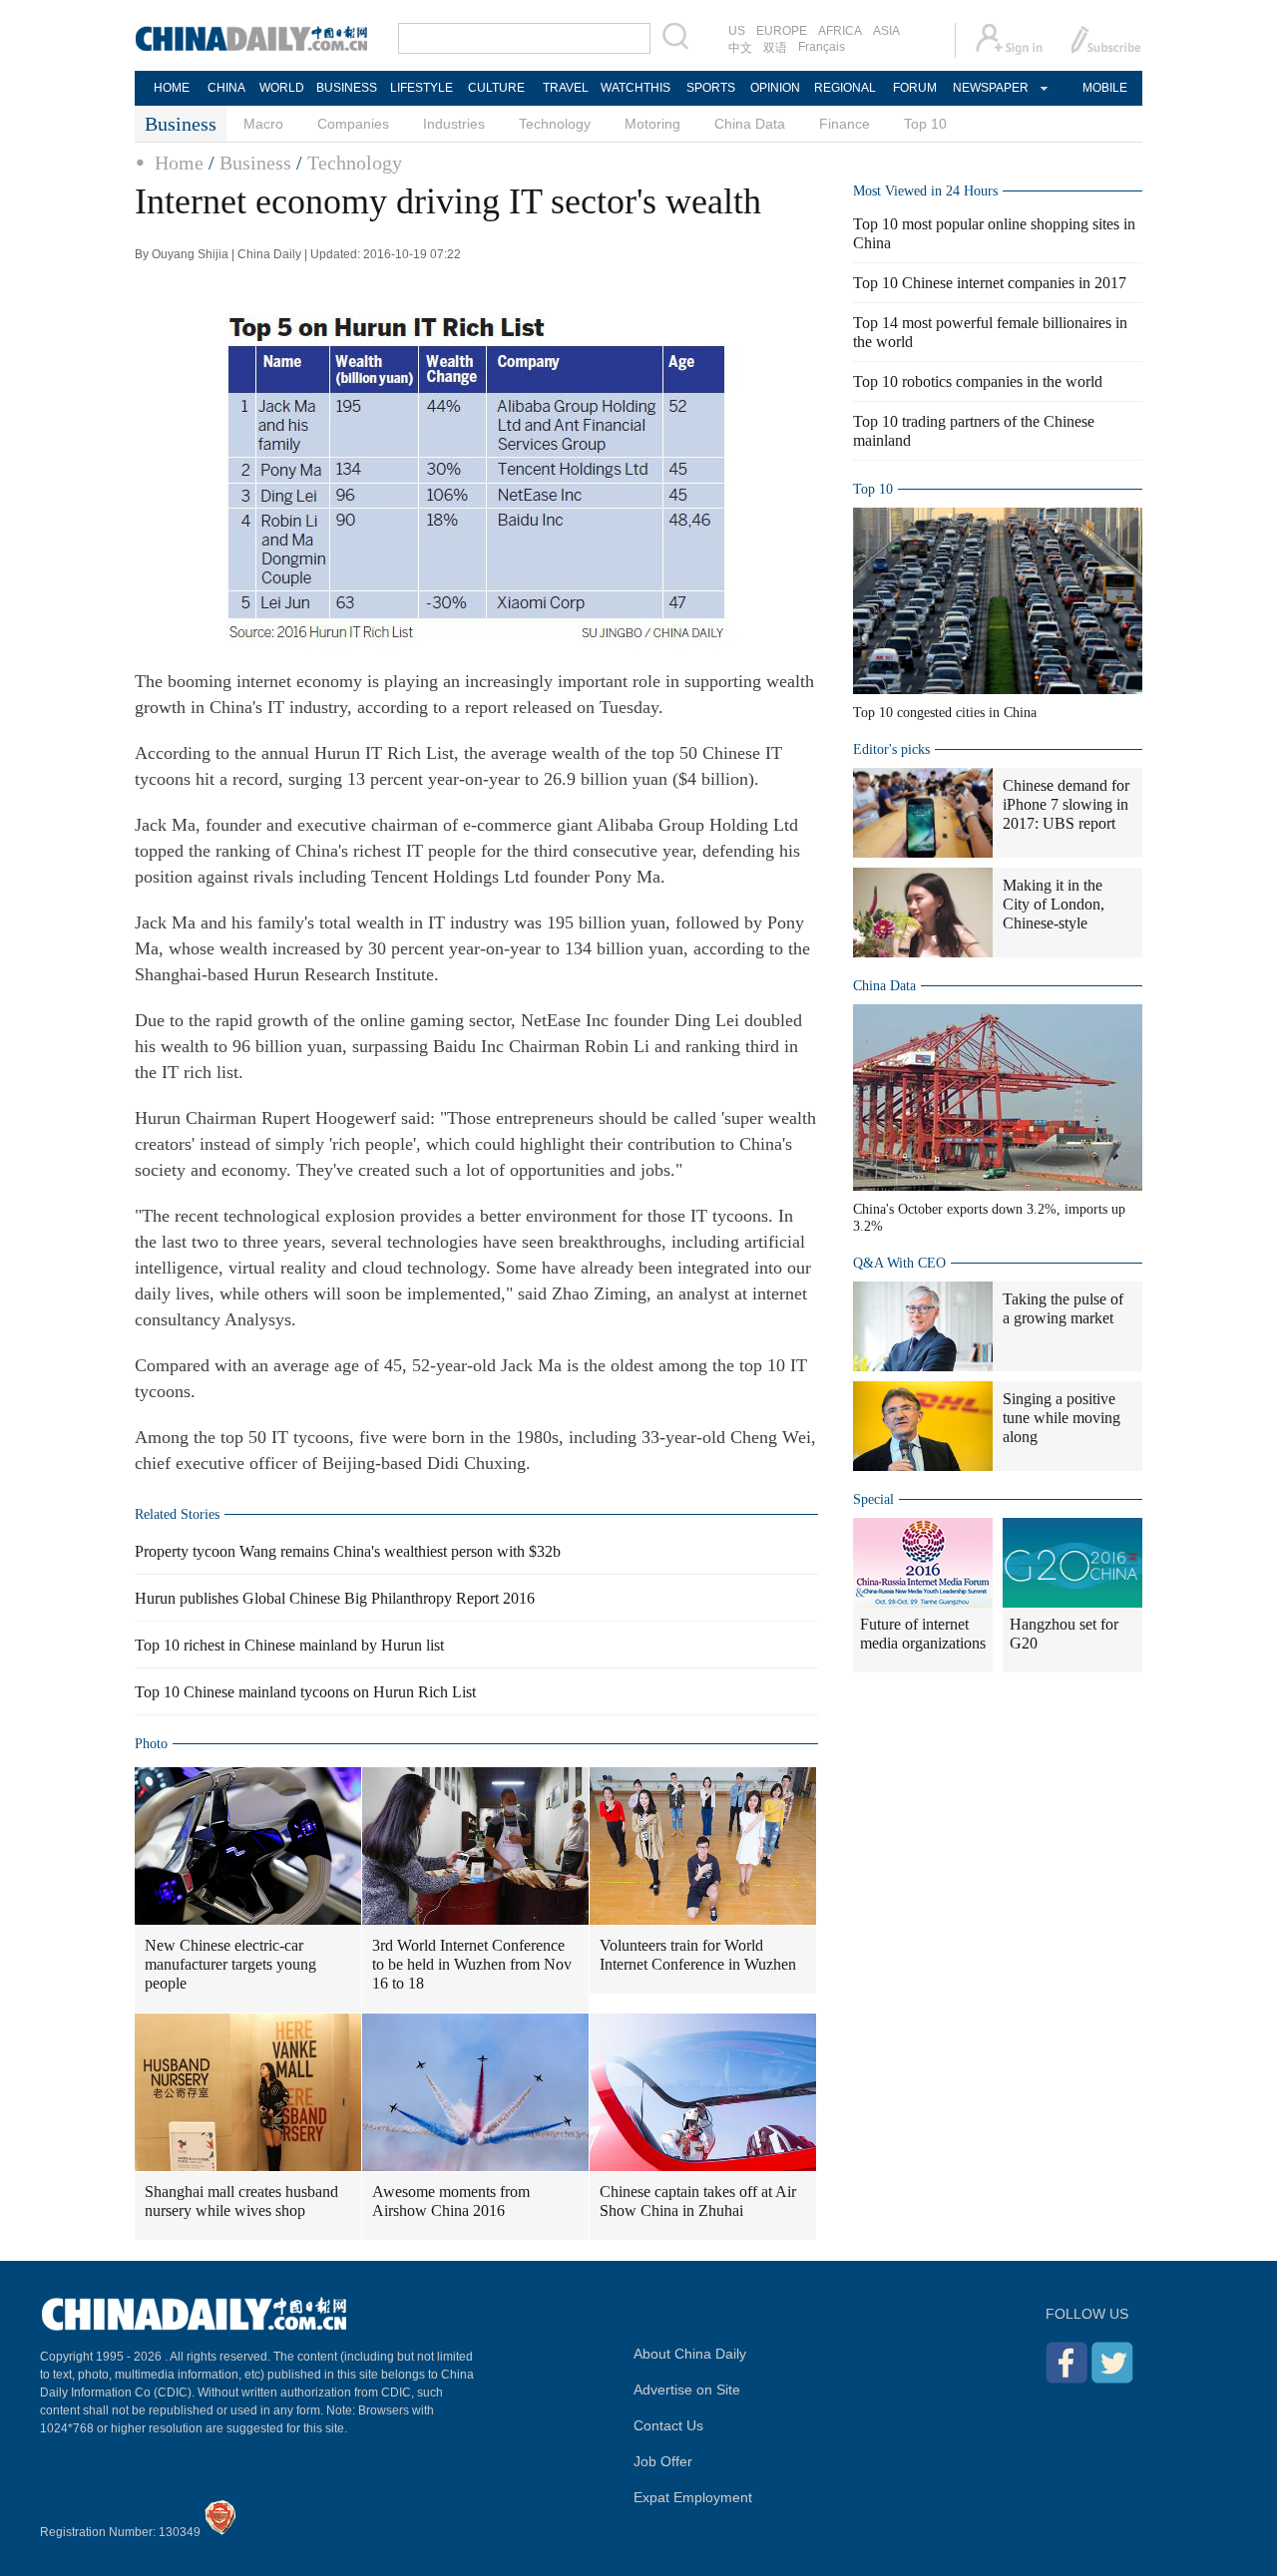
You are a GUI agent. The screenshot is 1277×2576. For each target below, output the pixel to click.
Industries (454, 124)
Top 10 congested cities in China (945, 713)
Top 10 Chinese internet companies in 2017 (990, 283)
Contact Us (668, 2425)
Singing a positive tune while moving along (1062, 1418)
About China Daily (690, 2354)
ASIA (886, 31)
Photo (151, 1744)
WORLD (282, 88)
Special (873, 1499)
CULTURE (496, 88)
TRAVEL (566, 88)
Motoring (652, 124)
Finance (845, 124)
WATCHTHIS (636, 88)
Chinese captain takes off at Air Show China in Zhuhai (698, 2201)
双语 (775, 48)
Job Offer (663, 2461)
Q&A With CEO (899, 1263)
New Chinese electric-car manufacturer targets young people (230, 1964)
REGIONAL (845, 88)
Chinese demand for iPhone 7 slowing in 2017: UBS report (1066, 804)
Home (179, 163)
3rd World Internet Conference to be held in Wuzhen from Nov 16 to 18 (472, 1964)
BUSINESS (347, 88)
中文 (740, 48)
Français (822, 47)
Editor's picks (891, 749)
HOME (172, 88)
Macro (263, 124)
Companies (353, 124)
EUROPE (782, 31)
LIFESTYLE (422, 88)
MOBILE (1105, 88)
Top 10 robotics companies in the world (978, 381)
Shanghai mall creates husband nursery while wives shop (241, 2201)
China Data (750, 124)
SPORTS (711, 88)
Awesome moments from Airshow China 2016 (451, 2201)
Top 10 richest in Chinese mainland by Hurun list (289, 1645)
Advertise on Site (687, 2390)
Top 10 (925, 124)
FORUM (915, 88)
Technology (555, 124)
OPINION (775, 88)
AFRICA (840, 31)
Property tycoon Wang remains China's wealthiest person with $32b (348, 1551)
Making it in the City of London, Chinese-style (1054, 904)
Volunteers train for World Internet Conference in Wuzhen (698, 1955)
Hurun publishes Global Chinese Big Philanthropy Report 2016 (335, 1598)
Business (255, 163)
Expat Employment (693, 2497)
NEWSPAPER (990, 88)
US (737, 31)
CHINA (226, 88)
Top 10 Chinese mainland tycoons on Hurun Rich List (305, 1692)
